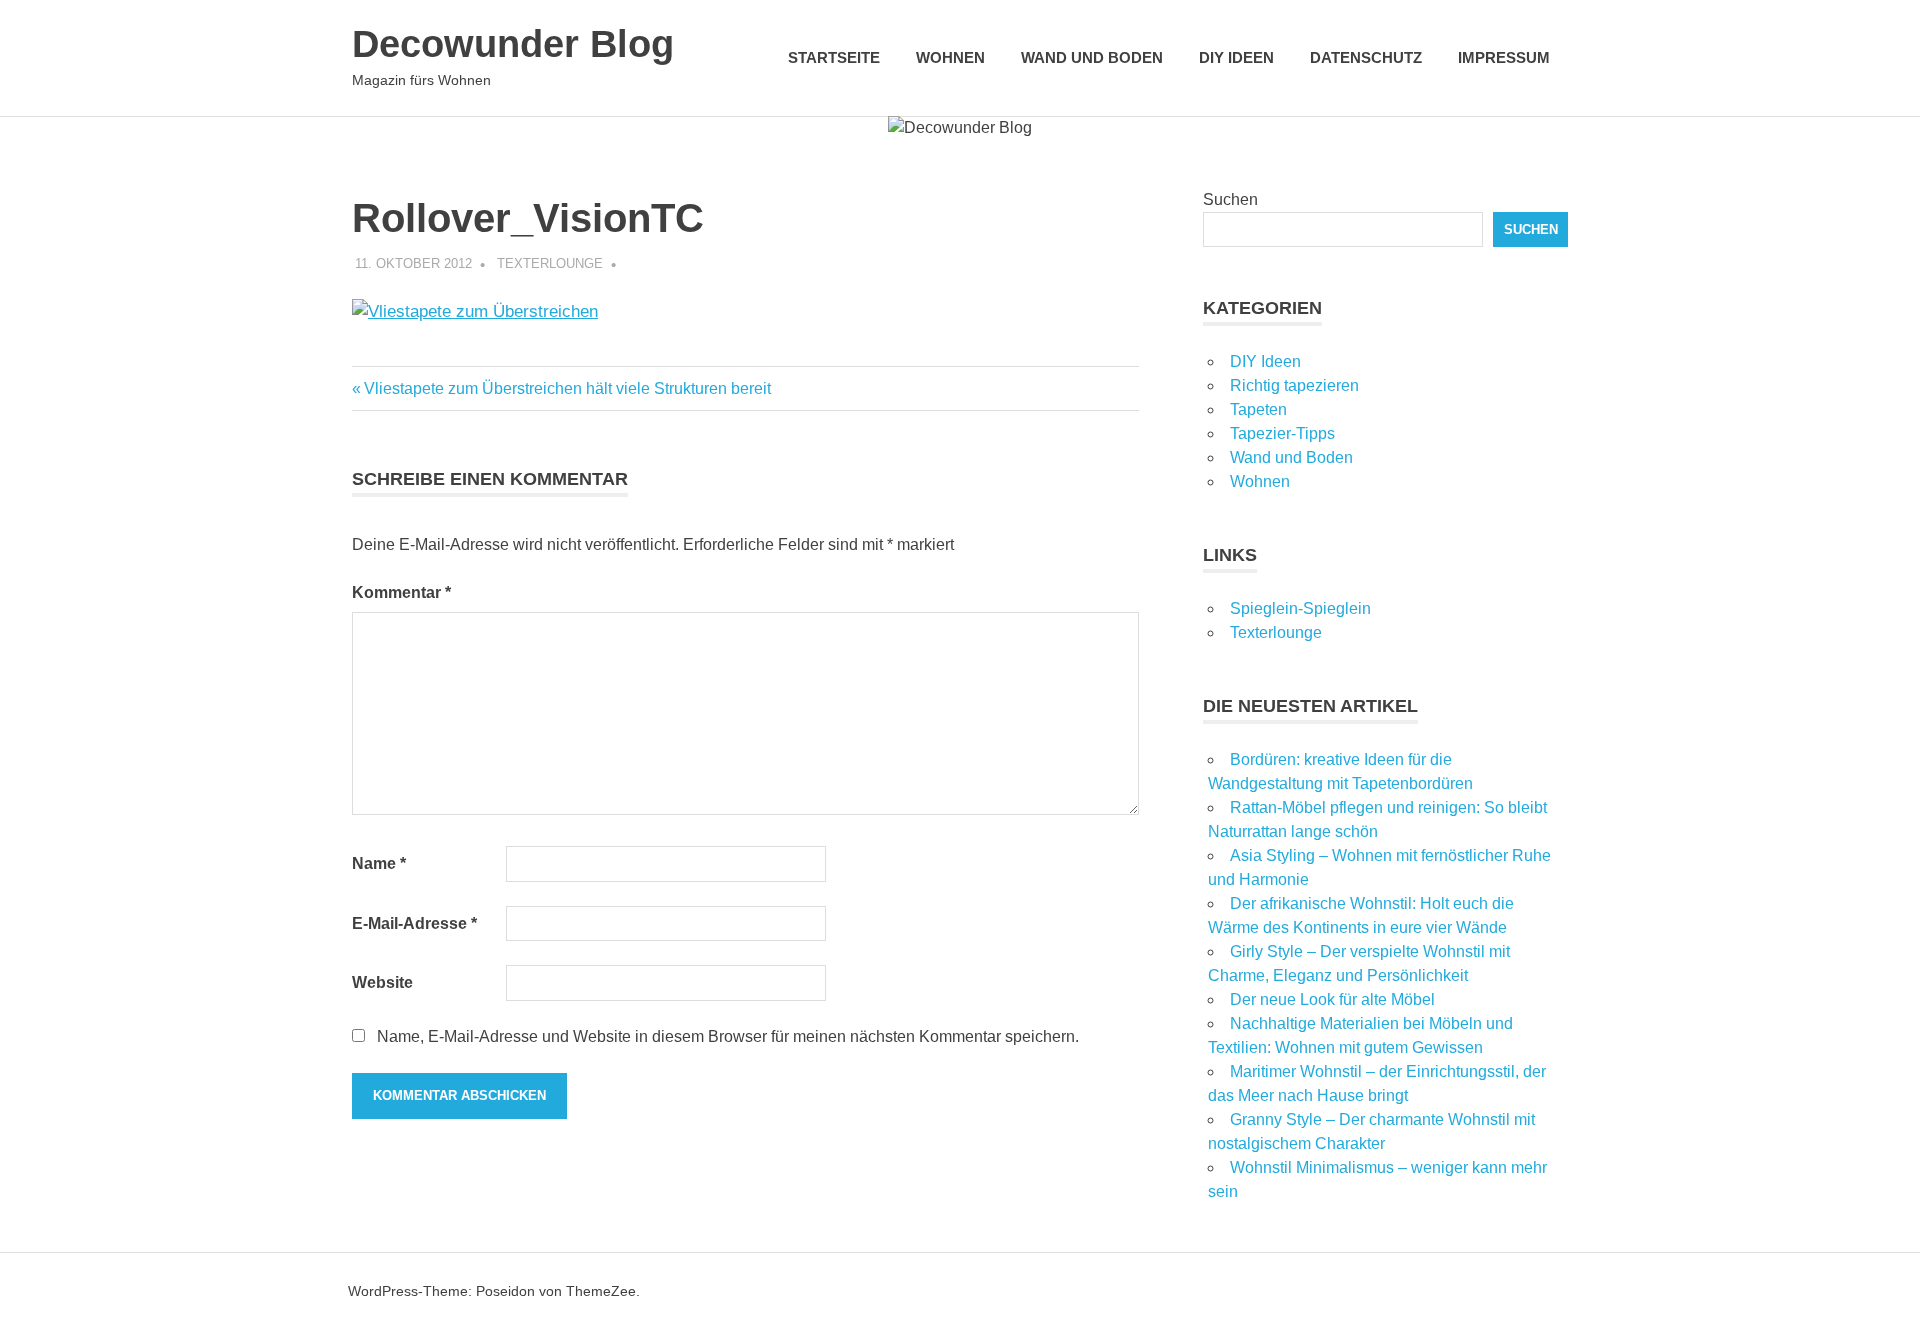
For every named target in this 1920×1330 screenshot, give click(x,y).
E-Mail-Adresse (414, 923)
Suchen (1230, 199)
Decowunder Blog (513, 44)
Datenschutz (1366, 57)
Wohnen (950, 57)
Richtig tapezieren (1294, 385)
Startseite (834, 57)
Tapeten (1258, 409)
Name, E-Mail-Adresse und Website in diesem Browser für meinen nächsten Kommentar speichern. (728, 1036)
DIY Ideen (1236, 57)
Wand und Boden (1092, 57)
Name (379, 863)
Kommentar (401, 592)
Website (382, 982)
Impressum (1504, 57)
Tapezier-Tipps (1282, 433)
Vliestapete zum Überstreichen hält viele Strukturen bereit (567, 388)
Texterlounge (550, 263)
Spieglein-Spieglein (1300, 608)
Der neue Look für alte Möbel (1332, 999)
